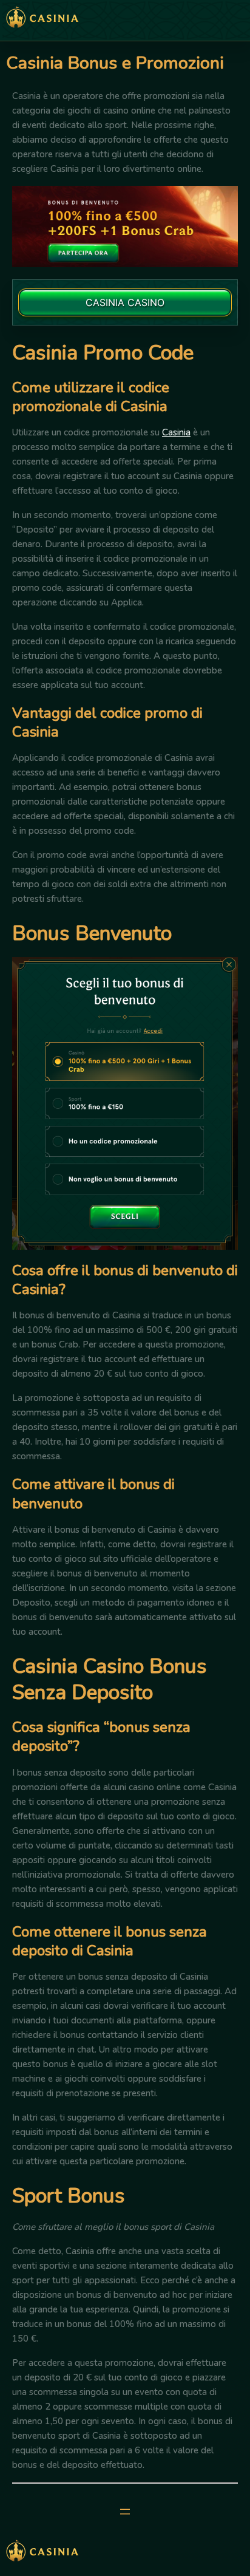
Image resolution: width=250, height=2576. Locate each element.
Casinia (176, 432)
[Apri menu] (125, 2512)
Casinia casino (125, 302)
